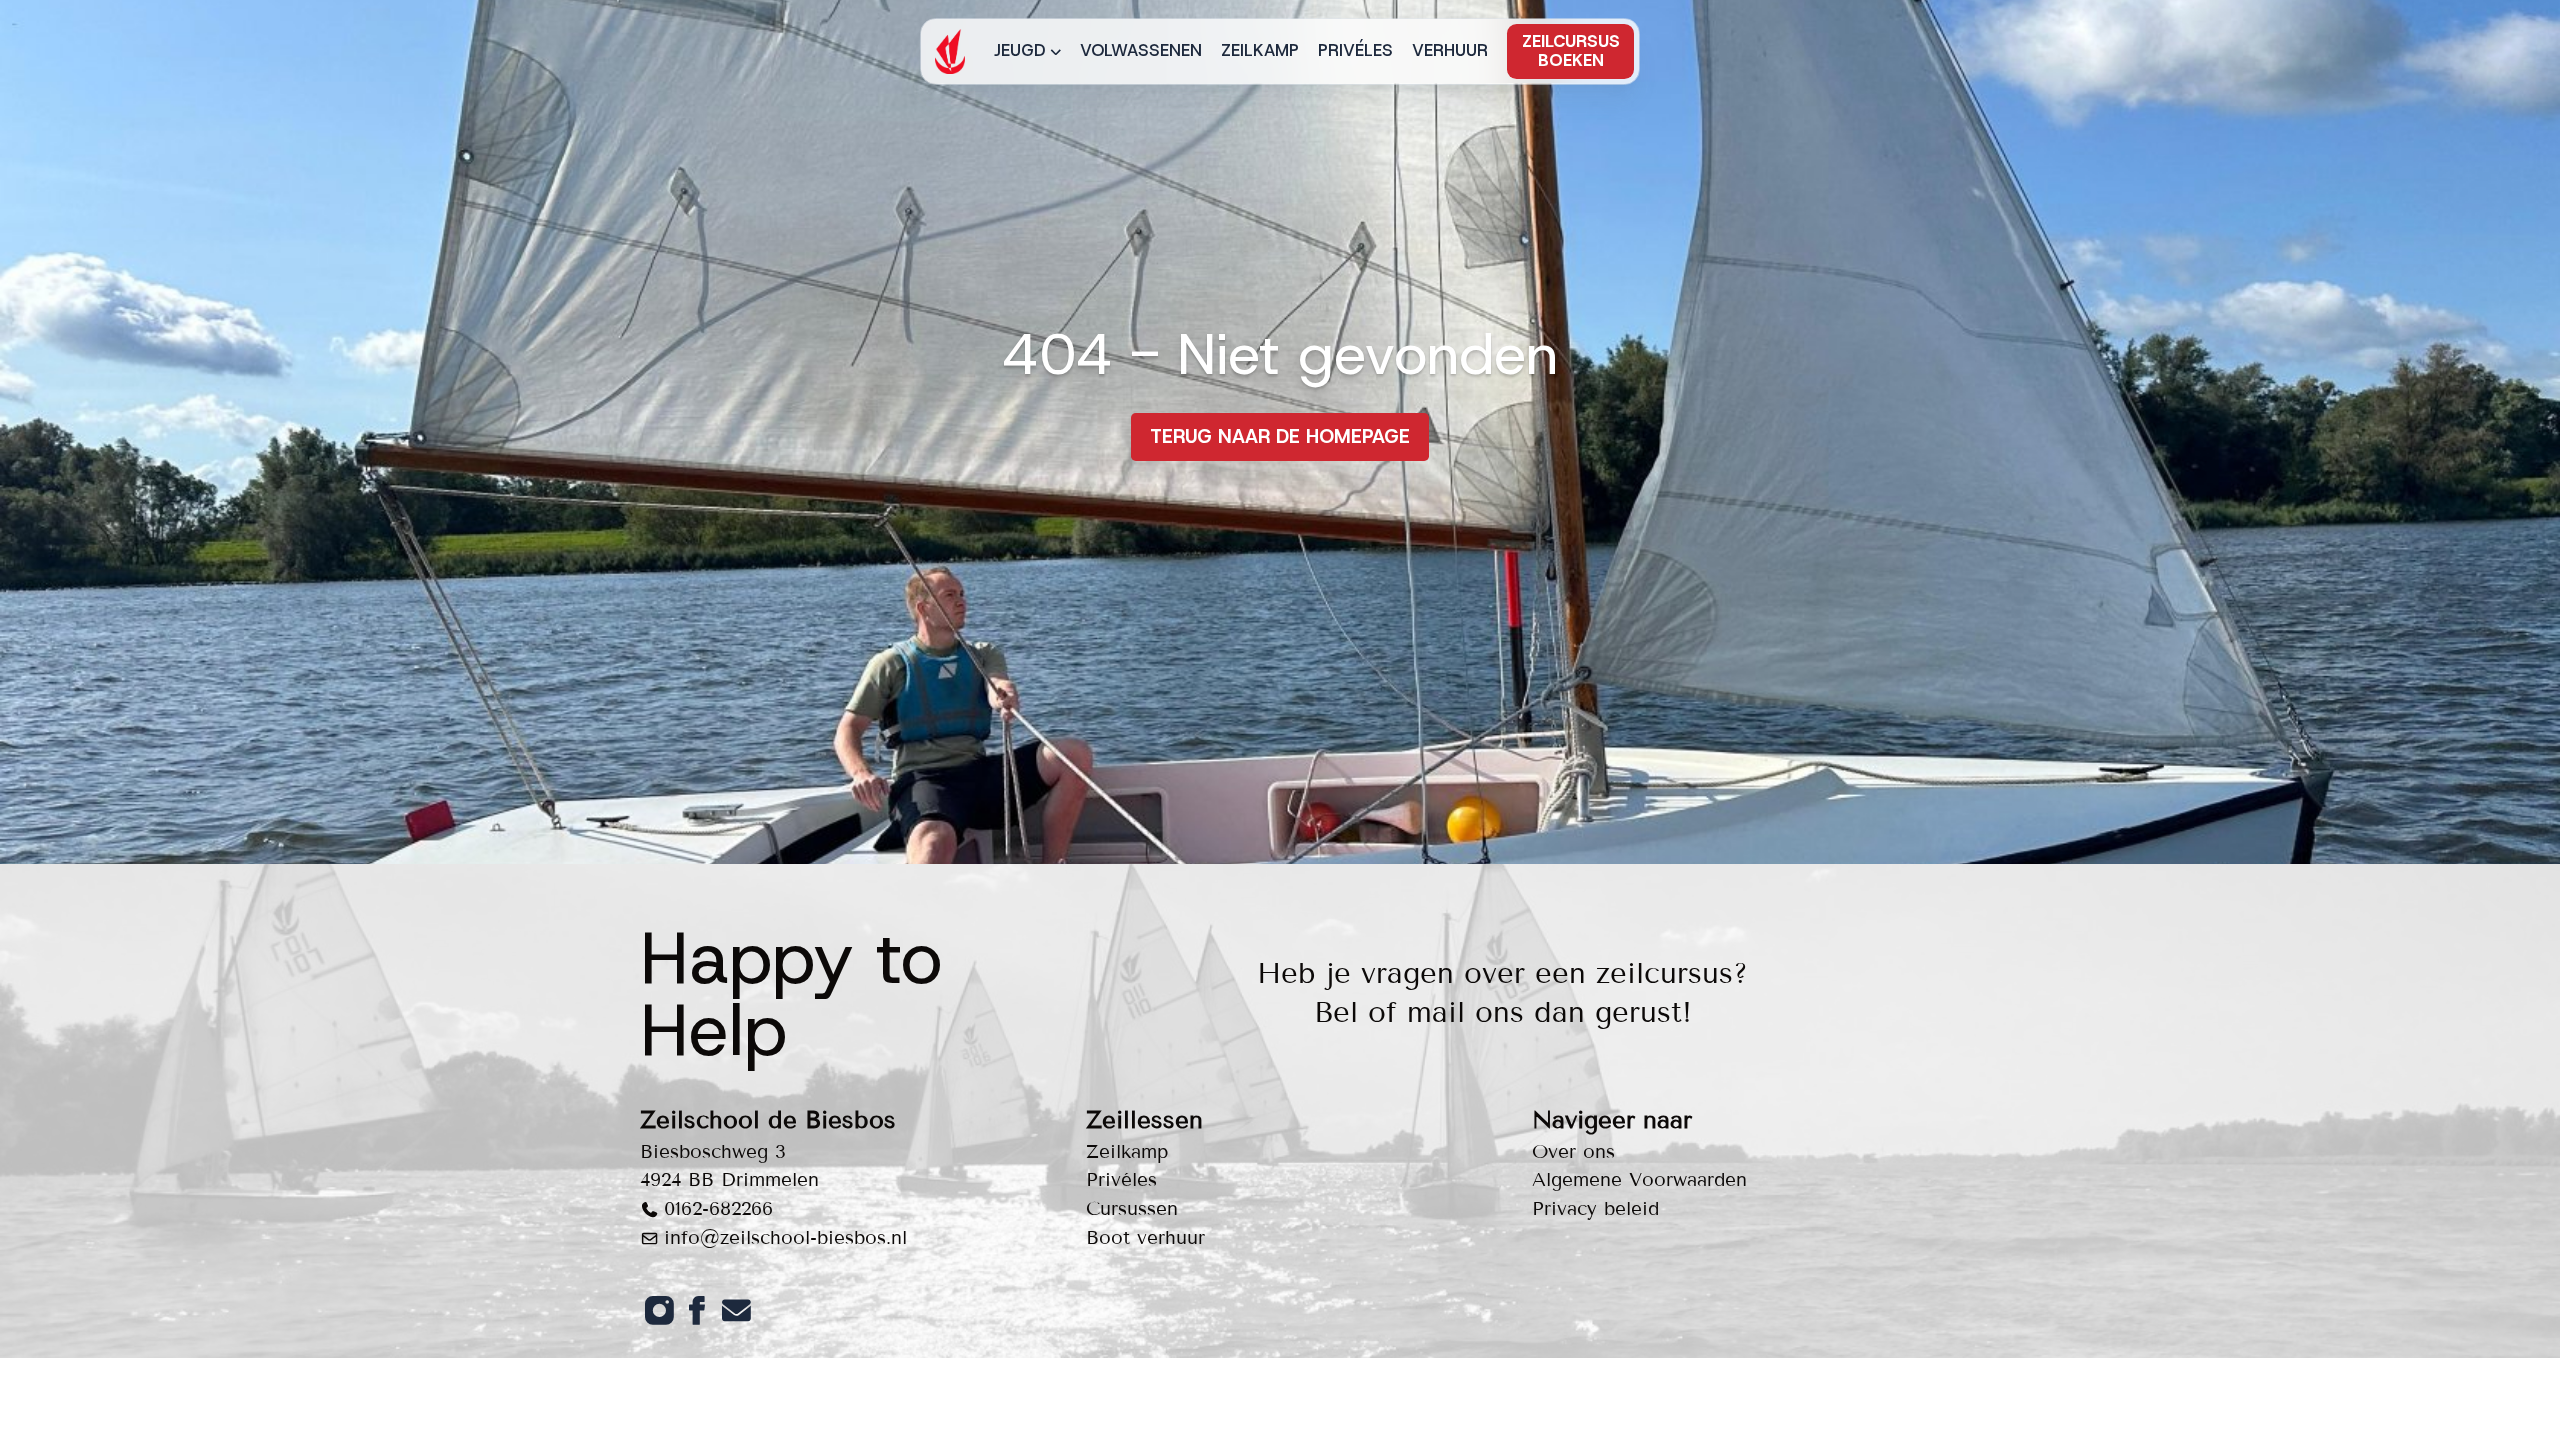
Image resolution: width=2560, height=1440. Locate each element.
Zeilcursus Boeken (1571, 50)
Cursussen (1132, 1208)
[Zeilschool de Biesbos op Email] (736, 1310)
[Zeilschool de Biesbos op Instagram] (659, 1310)
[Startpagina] (950, 51)
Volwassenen (1141, 50)
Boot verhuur (1145, 1237)
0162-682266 (718, 1208)
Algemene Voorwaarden (1639, 1179)
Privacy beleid (1595, 1208)
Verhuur (1450, 50)
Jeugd (1020, 50)
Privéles (1355, 50)
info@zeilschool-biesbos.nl (785, 1237)
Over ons (1573, 1151)
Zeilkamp (1260, 50)
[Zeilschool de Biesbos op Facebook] (697, 1310)
